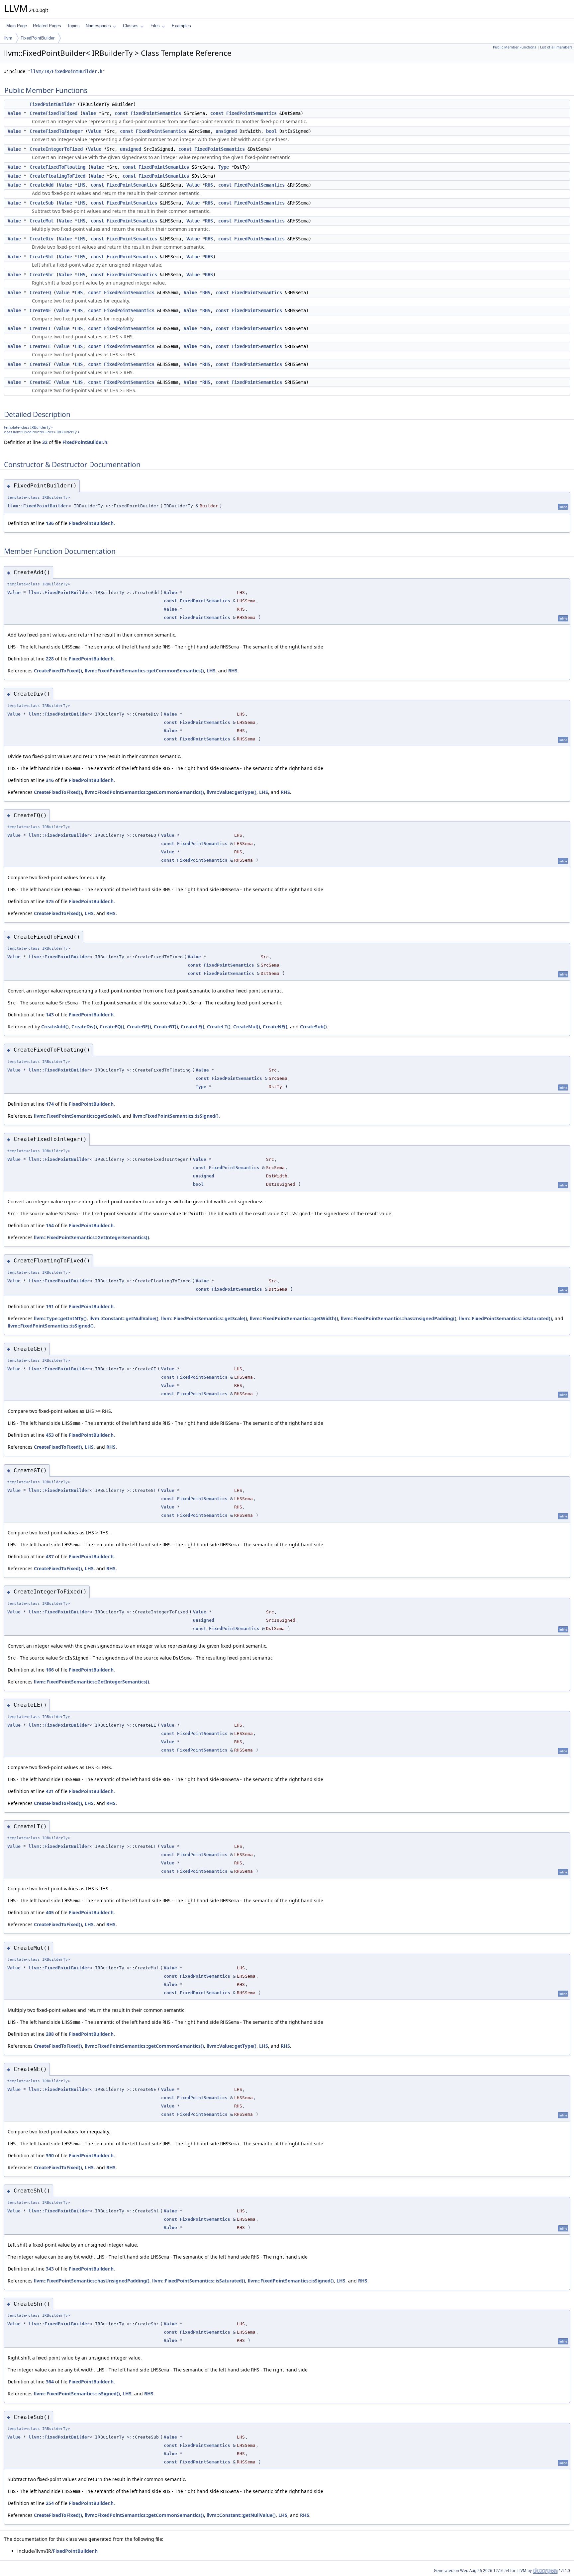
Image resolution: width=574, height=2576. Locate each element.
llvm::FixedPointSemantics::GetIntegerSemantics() (92, 1237)
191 (50, 1306)
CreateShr (42, 275)
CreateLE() (192, 1027)
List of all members (556, 47)
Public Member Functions (515, 47)
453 (50, 1435)
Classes (131, 26)
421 (50, 1791)
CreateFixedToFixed (53, 113)
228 (50, 659)
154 (50, 1225)
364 (50, 2382)
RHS (209, 185)
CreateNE (40, 310)
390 (50, 2155)
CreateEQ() (112, 1027)
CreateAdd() (55, 1027)
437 (50, 1556)
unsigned (226, 131)
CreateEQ (40, 293)
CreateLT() (219, 1027)
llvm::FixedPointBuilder (38, 506)
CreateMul (42, 221)
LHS (81, 185)
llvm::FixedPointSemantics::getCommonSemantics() (144, 671)
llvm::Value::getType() (232, 792)
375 (50, 901)
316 (50, 780)
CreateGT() (166, 1027)
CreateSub (42, 203)
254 (50, 2503)
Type (224, 167)
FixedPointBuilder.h (85, 442)
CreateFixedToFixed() (58, 671)
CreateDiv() (84, 1027)
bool (271, 131)
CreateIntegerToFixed (56, 149)
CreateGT (40, 364)
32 (45, 442)
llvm (8, 38)
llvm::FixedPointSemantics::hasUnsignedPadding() (399, 1318)
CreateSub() (313, 1027)
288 (50, 2034)
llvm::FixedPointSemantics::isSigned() (176, 1116)
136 (50, 523)
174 (50, 1104)
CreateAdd (42, 185)
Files (155, 26)
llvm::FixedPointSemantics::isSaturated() (506, 1318)
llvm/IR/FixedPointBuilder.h (66, 71)
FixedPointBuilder (38, 38)
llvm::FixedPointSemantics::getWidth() (294, 1318)
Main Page (17, 26)
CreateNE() (275, 1027)
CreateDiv (42, 239)
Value (14, 113)
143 (50, 1015)
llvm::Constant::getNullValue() (124, 1318)
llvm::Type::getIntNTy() (60, 1318)
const (121, 113)
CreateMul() (247, 1027)
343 (50, 2269)
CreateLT (40, 328)
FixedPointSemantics (156, 113)
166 (50, 1670)
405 (50, 1912)
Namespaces (98, 26)
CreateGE (40, 382)
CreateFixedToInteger (56, 131)
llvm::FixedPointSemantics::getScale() (77, 1116)
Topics (73, 26)
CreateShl (42, 257)
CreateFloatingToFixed (57, 176)
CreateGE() (139, 1027)
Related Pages (47, 26)
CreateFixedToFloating (57, 167)
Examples (181, 26)
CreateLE (40, 346)
